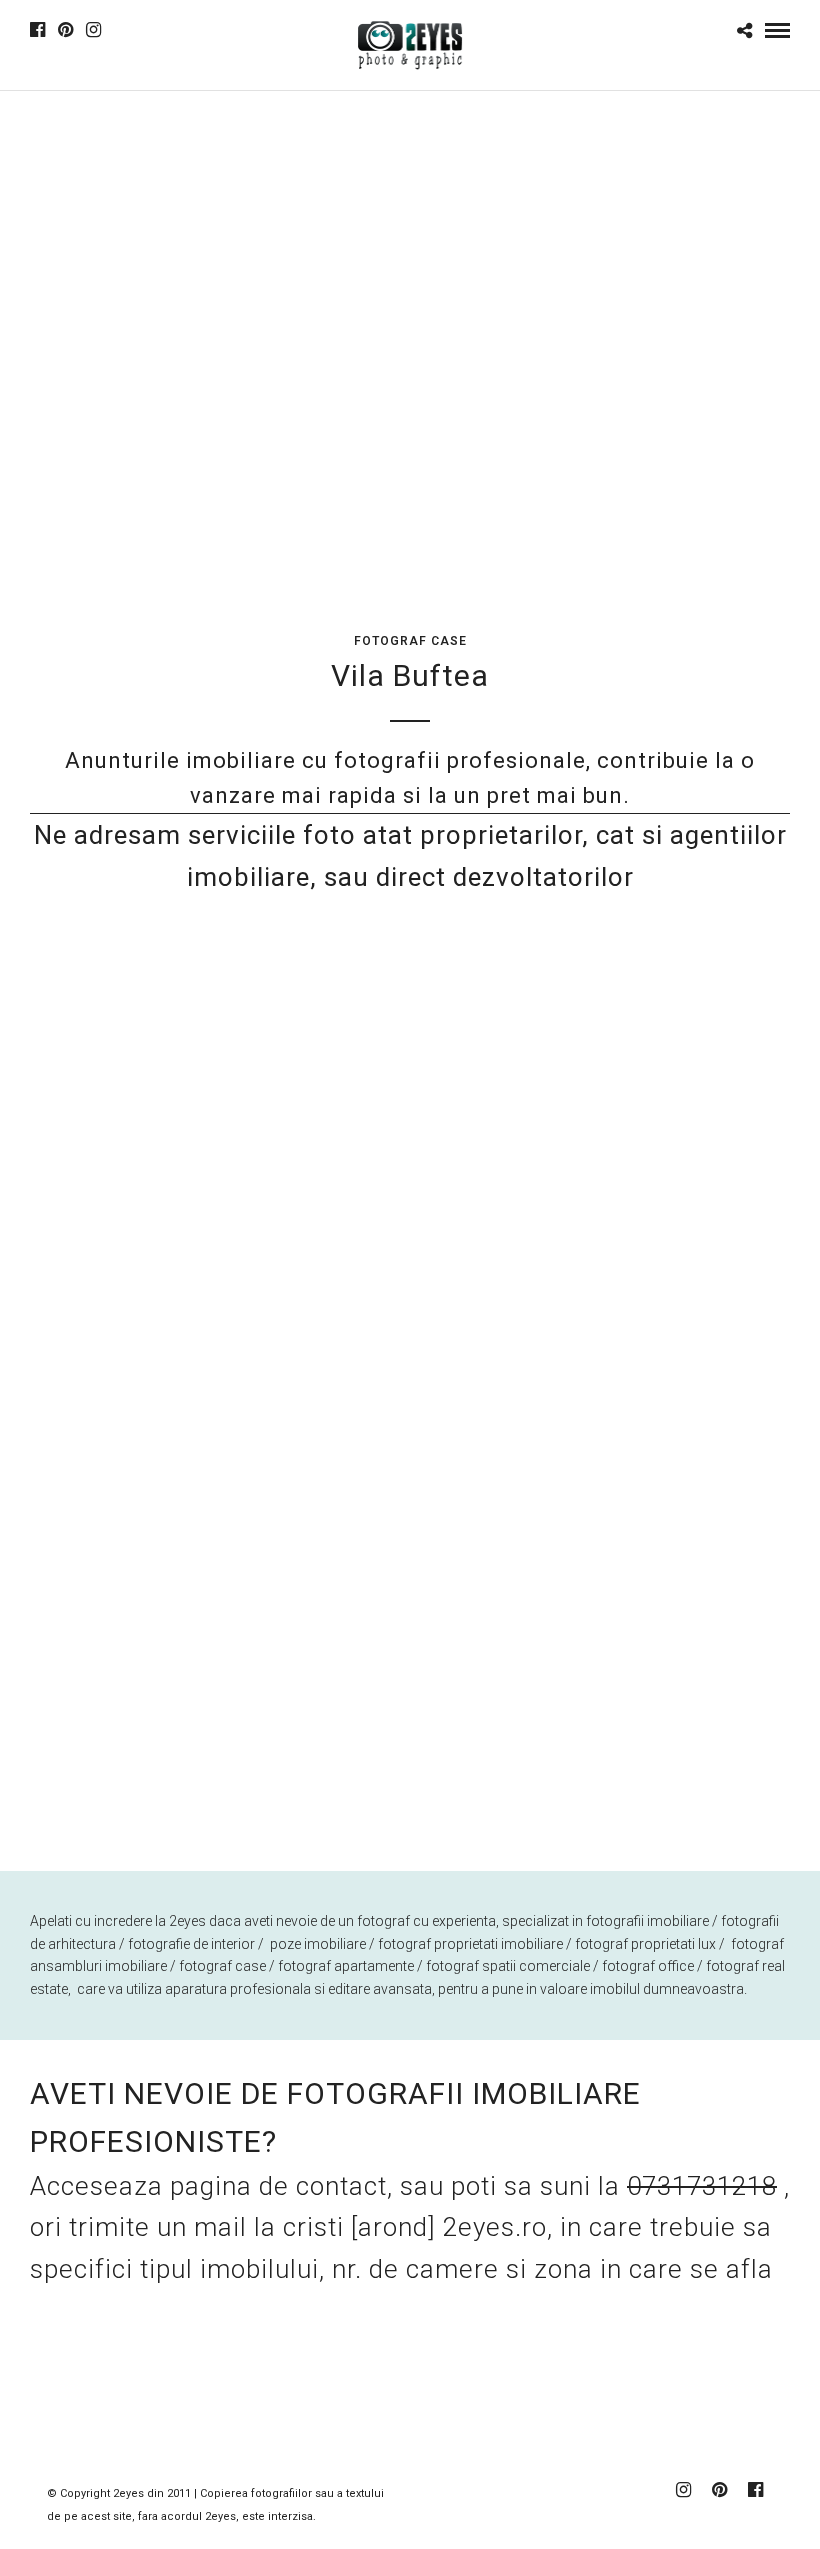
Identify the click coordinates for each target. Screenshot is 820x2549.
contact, (348, 2186)
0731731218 (702, 2186)
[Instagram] (93, 30)
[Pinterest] (65, 30)
